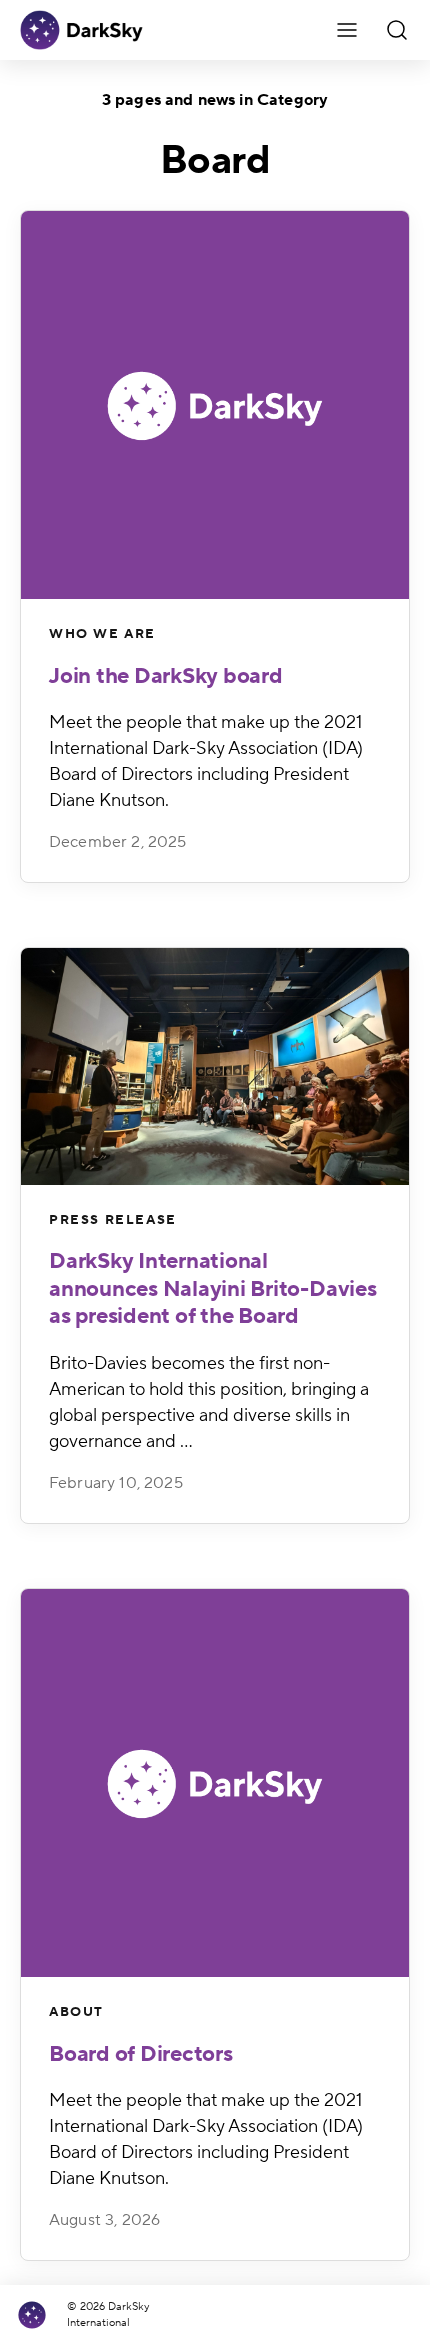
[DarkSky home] (39, 2315)
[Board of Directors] (215, 1783)
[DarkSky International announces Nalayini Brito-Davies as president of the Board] (215, 1066)
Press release (113, 1220)
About (76, 2012)
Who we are (102, 634)
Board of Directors (141, 2054)
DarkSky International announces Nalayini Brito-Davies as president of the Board (213, 1288)
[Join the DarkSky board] (215, 405)
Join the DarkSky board (166, 676)
